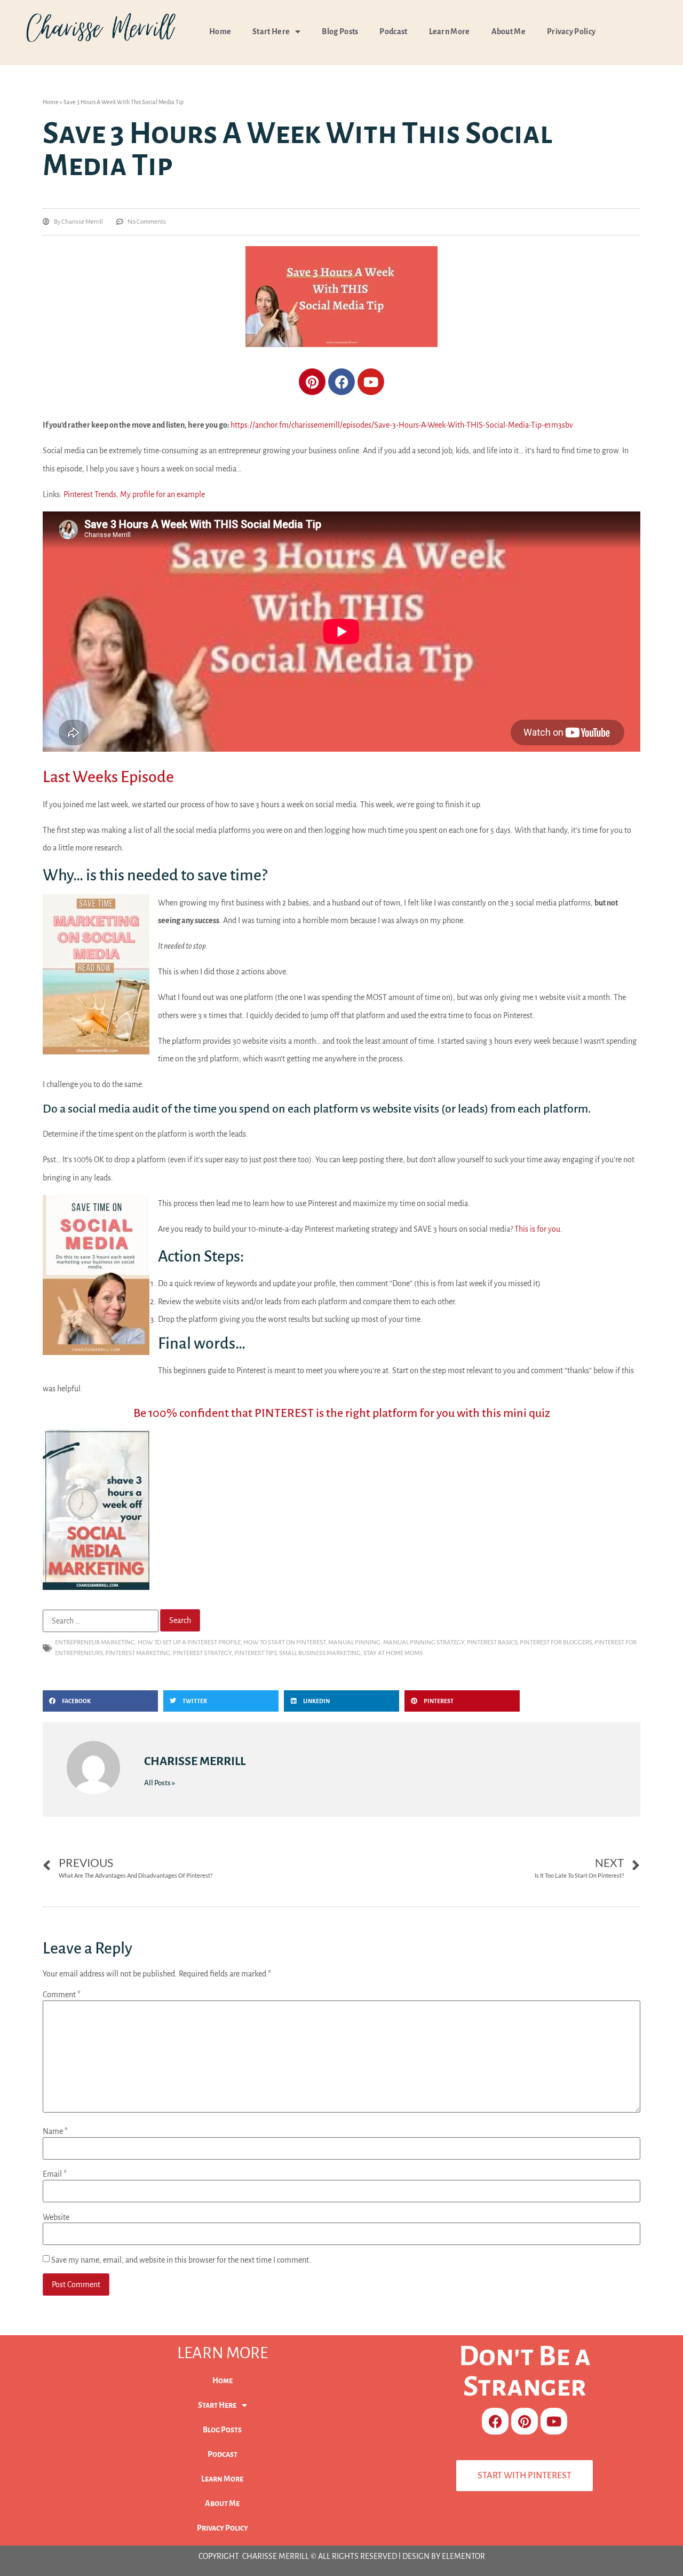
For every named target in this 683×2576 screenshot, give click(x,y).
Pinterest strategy (202, 1653)
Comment (62, 1995)
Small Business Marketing (320, 1653)
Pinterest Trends (90, 494)
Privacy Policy (571, 31)
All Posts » (160, 1783)
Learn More (450, 31)
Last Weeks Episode (108, 777)
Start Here (271, 31)
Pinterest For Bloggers (556, 1643)
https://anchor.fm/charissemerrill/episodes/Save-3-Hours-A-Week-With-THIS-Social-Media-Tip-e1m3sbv (402, 425)
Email (55, 2174)
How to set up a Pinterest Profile (189, 1643)
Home (220, 31)
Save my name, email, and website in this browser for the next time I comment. (181, 2260)
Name (55, 2131)
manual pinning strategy (424, 1643)
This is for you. (538, 1229)
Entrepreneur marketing (95, 1643)
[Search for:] (101, 1621)
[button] (100, 1701)
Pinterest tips (255, 1653)
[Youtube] (371, 382)
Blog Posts (340, 31)
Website (56, 2217)
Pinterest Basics (492, 1643)
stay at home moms (393, 1653)
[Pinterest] (312, 382)
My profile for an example (162, 494)
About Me (509, 31)
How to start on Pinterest (284, 1643)
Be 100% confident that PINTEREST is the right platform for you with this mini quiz (342, 1413)
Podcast (393, 31)
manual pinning (354, 1643)
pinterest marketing (138, 1653)
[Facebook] (341, 382)
